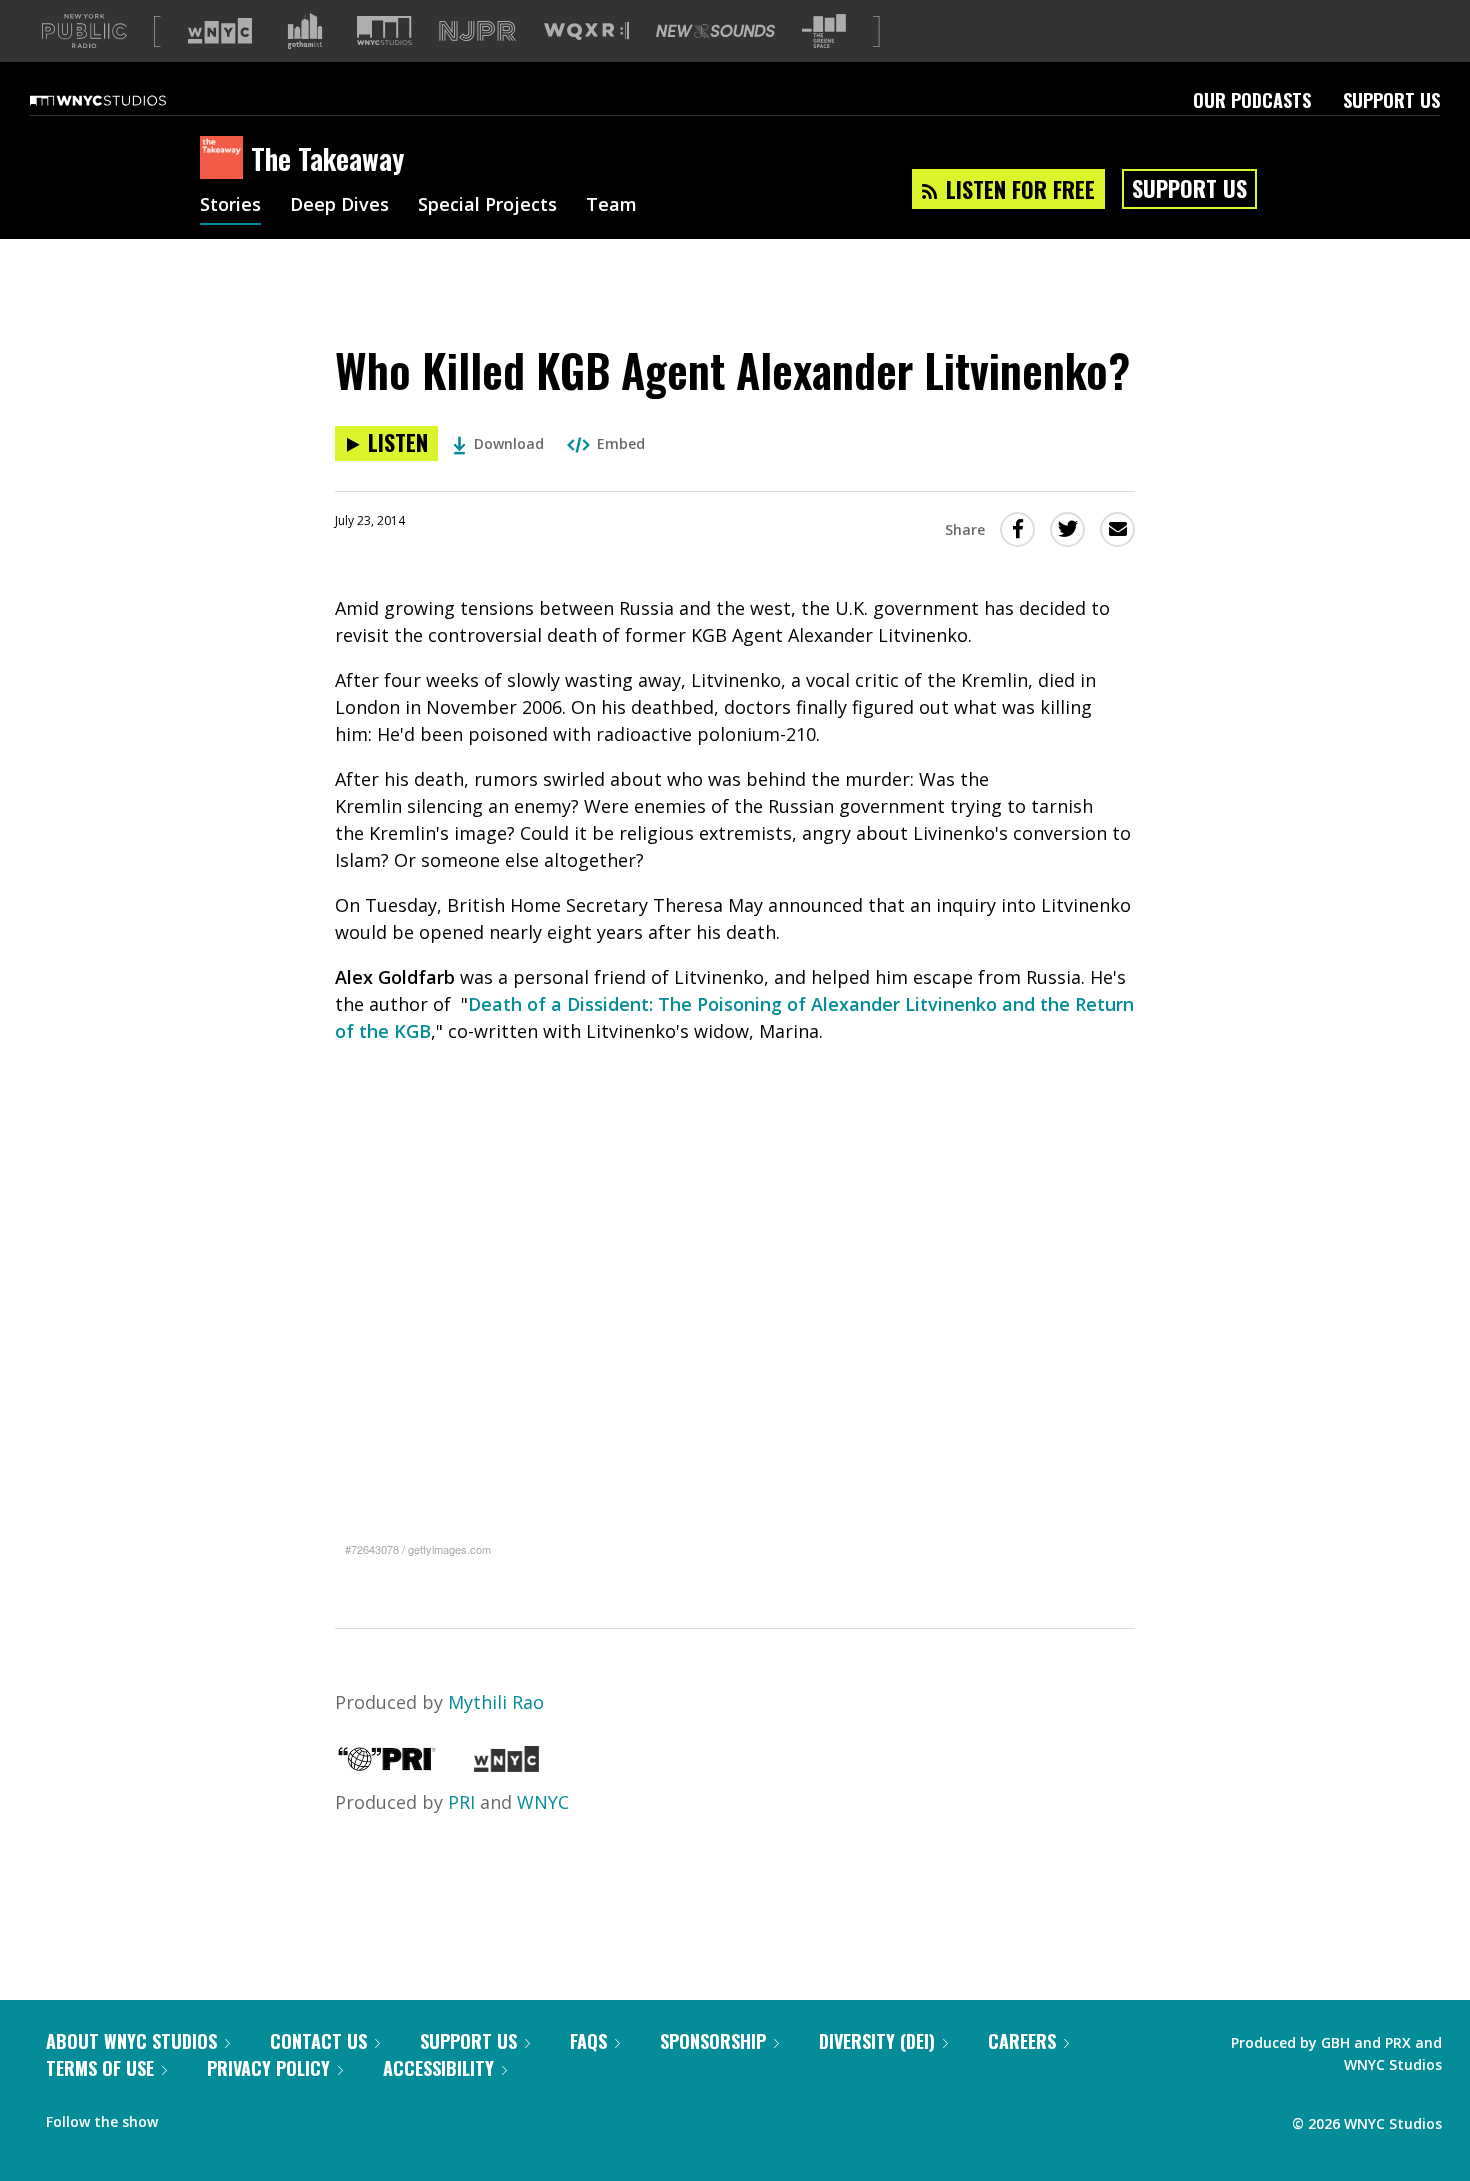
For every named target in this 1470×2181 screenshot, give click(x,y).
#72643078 (372, 1549)
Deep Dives (339, 206)
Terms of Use (100, 2068)
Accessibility (438, 2068)
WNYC (543, 1802)
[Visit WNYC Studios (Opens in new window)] (384, 30)
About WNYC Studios (131, 2041)
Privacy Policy (268, 2068)
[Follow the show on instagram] (264, 2117)
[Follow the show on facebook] (187, 2117)
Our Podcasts (1252, 100)
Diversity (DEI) (877, 2041)
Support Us (1391, 100)
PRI (461, 1802)
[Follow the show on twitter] (226, 2117)
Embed (621, 443)
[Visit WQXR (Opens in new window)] (586, 31)
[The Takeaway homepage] (225, 159)
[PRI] (387, 1765)
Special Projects (487, 206)
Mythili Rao (496, 1702)
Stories (230, 206)
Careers (1022, 2041)
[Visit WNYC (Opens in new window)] (220, 31)
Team (611, 206)
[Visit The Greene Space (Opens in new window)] (824, 31)
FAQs (588, 2041)
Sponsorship (713, 2041)
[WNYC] (506, 1765)
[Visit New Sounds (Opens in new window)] (715, 31)
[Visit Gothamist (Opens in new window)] (305, 31)
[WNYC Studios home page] (123, 100)
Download (509, 443)
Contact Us (318, 2041)
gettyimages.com (449, 1549)
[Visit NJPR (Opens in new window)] (477, 31)
